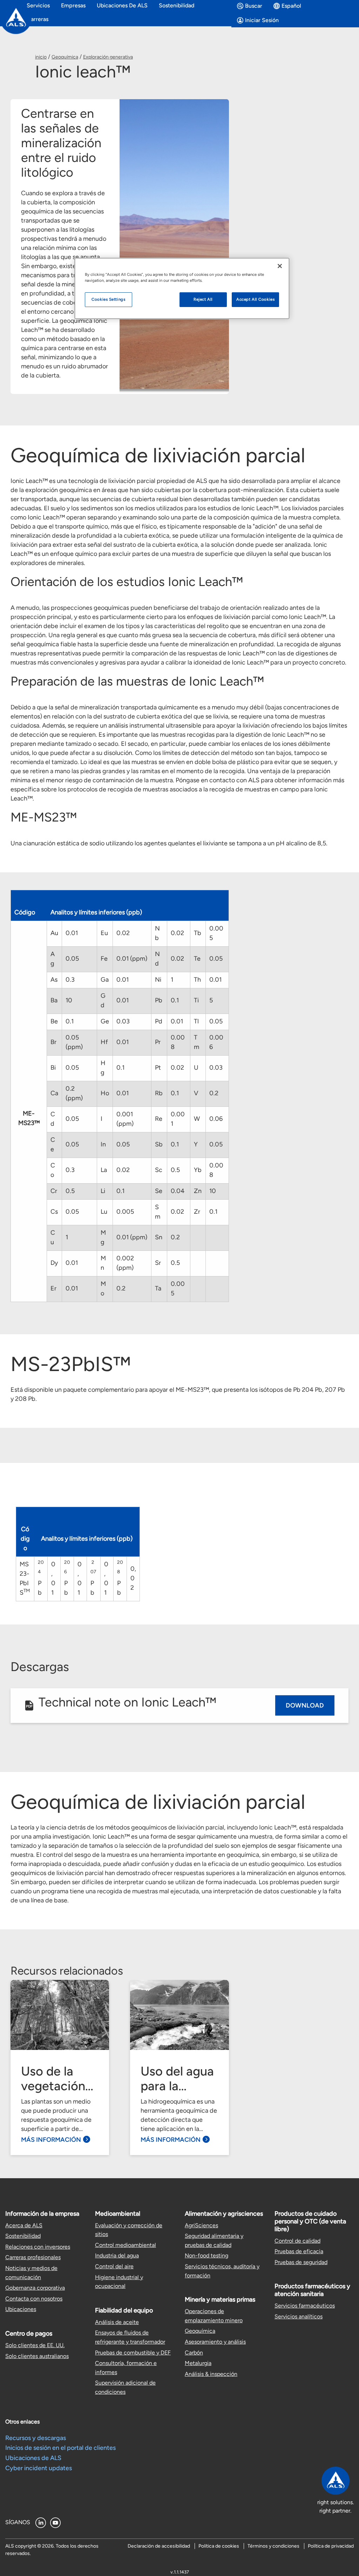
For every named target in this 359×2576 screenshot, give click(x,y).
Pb (159, 1000)
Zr (197, 1212)
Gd (103, 1000)
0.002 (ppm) (125, 1263)
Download (305, 1705)
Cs (54, 1212)
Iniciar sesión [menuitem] (262, 20)
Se (159, 1191)
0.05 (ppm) (74, 1042)
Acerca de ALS (24, 2225)
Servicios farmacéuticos (305, 2306)
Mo (103, 1289)
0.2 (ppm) (74, 1093)
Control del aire (114, 2266)
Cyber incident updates (39, 2468)
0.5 (175, 1170)
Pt (158, 1068)
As (54, 980)
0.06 (216, 1119)
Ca (54, 1093)
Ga (105, 980)
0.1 (175, 1000)
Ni (158, 980)
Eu (104, 933)
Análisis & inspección (211, 2374)
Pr (158, 1042)
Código (25, 912)
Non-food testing (206, 2255)
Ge (105, 1021)
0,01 (53, 1578)
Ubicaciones (21, 2309)
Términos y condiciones (273, 2546)
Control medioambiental (126, 2245)
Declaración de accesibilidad (159, 2546)
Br (53, 1042)
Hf (104, 1042)
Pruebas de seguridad (301, 2262)
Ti (196, 1000)
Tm (197, 1042)
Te (197, 959)
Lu (104, 1212)
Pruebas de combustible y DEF (133, 2353)
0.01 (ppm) (132, 959)
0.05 (72, 959)
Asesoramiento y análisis (215, 2342)
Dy (54, 1263)
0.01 (72, 933)
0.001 (178, 1119)
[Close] (280, 266)
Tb (198, 933)
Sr (158, 1263)
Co (53, 1170)
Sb (159, 1144)
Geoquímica (65, 57)
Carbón (194, 2353)
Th (197, 980)
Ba (54, 1000)
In (103, 1144)
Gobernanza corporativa (35, 2288)
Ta (158, 1288)
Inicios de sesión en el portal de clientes (60, 2448)
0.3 (70, 980)
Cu (53, 1237)
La (104, 1170)
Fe (104, 959)
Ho (105, 1093)
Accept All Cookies (255, 299)
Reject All (203, 299)
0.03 (123, 1021)
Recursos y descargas (36, 2438)
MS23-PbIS (25, 1578)
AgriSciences (201, 2225)
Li (103, 1191)
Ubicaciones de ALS (33, 2458)
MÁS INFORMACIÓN (51, 2140)
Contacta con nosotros (34, 2299)
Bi (53, 1068)
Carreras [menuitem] (38, 19)
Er (53, 1288)
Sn (159, 1237)
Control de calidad (297, 2241)
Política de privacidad (331, 2546)
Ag (53, 959)
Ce (53, 1144)
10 (69, 1000)
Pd (159, 1021)
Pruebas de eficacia (299, 2251)
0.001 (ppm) (125, 1119)
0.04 (178, 1191)
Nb (157, 933)
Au (54, 933)
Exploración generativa (108, 57)
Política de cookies (219, 2546)
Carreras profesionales (33, 2257)
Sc (159, 1170)
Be (54, 1021)
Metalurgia (198, 2363)
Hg (103, 1068)
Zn (198, 1191)
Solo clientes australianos (37, 2356)
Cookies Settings (108, 299)
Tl (196, 1021)
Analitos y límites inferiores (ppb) (96, 912)
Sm (158, 1212)
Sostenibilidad (23, 2236)
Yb (198, 1170)
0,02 (133, 1578)
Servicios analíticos (299, 2316)
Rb (159, 1093)
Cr (54, 1191)
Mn (103, 1263)
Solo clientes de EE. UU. (35, 2345)
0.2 (214, 1093)
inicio (41, 57)
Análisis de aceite (117, 2322)
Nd (157, 959)
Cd (53, 1119)
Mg (103, 1237)
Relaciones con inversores (38, 2247)
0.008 (178, 1042)
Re (159, 1119)
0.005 (216, 933)
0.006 (216, 1042)
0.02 (123, 933)
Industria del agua (117, 2255)
